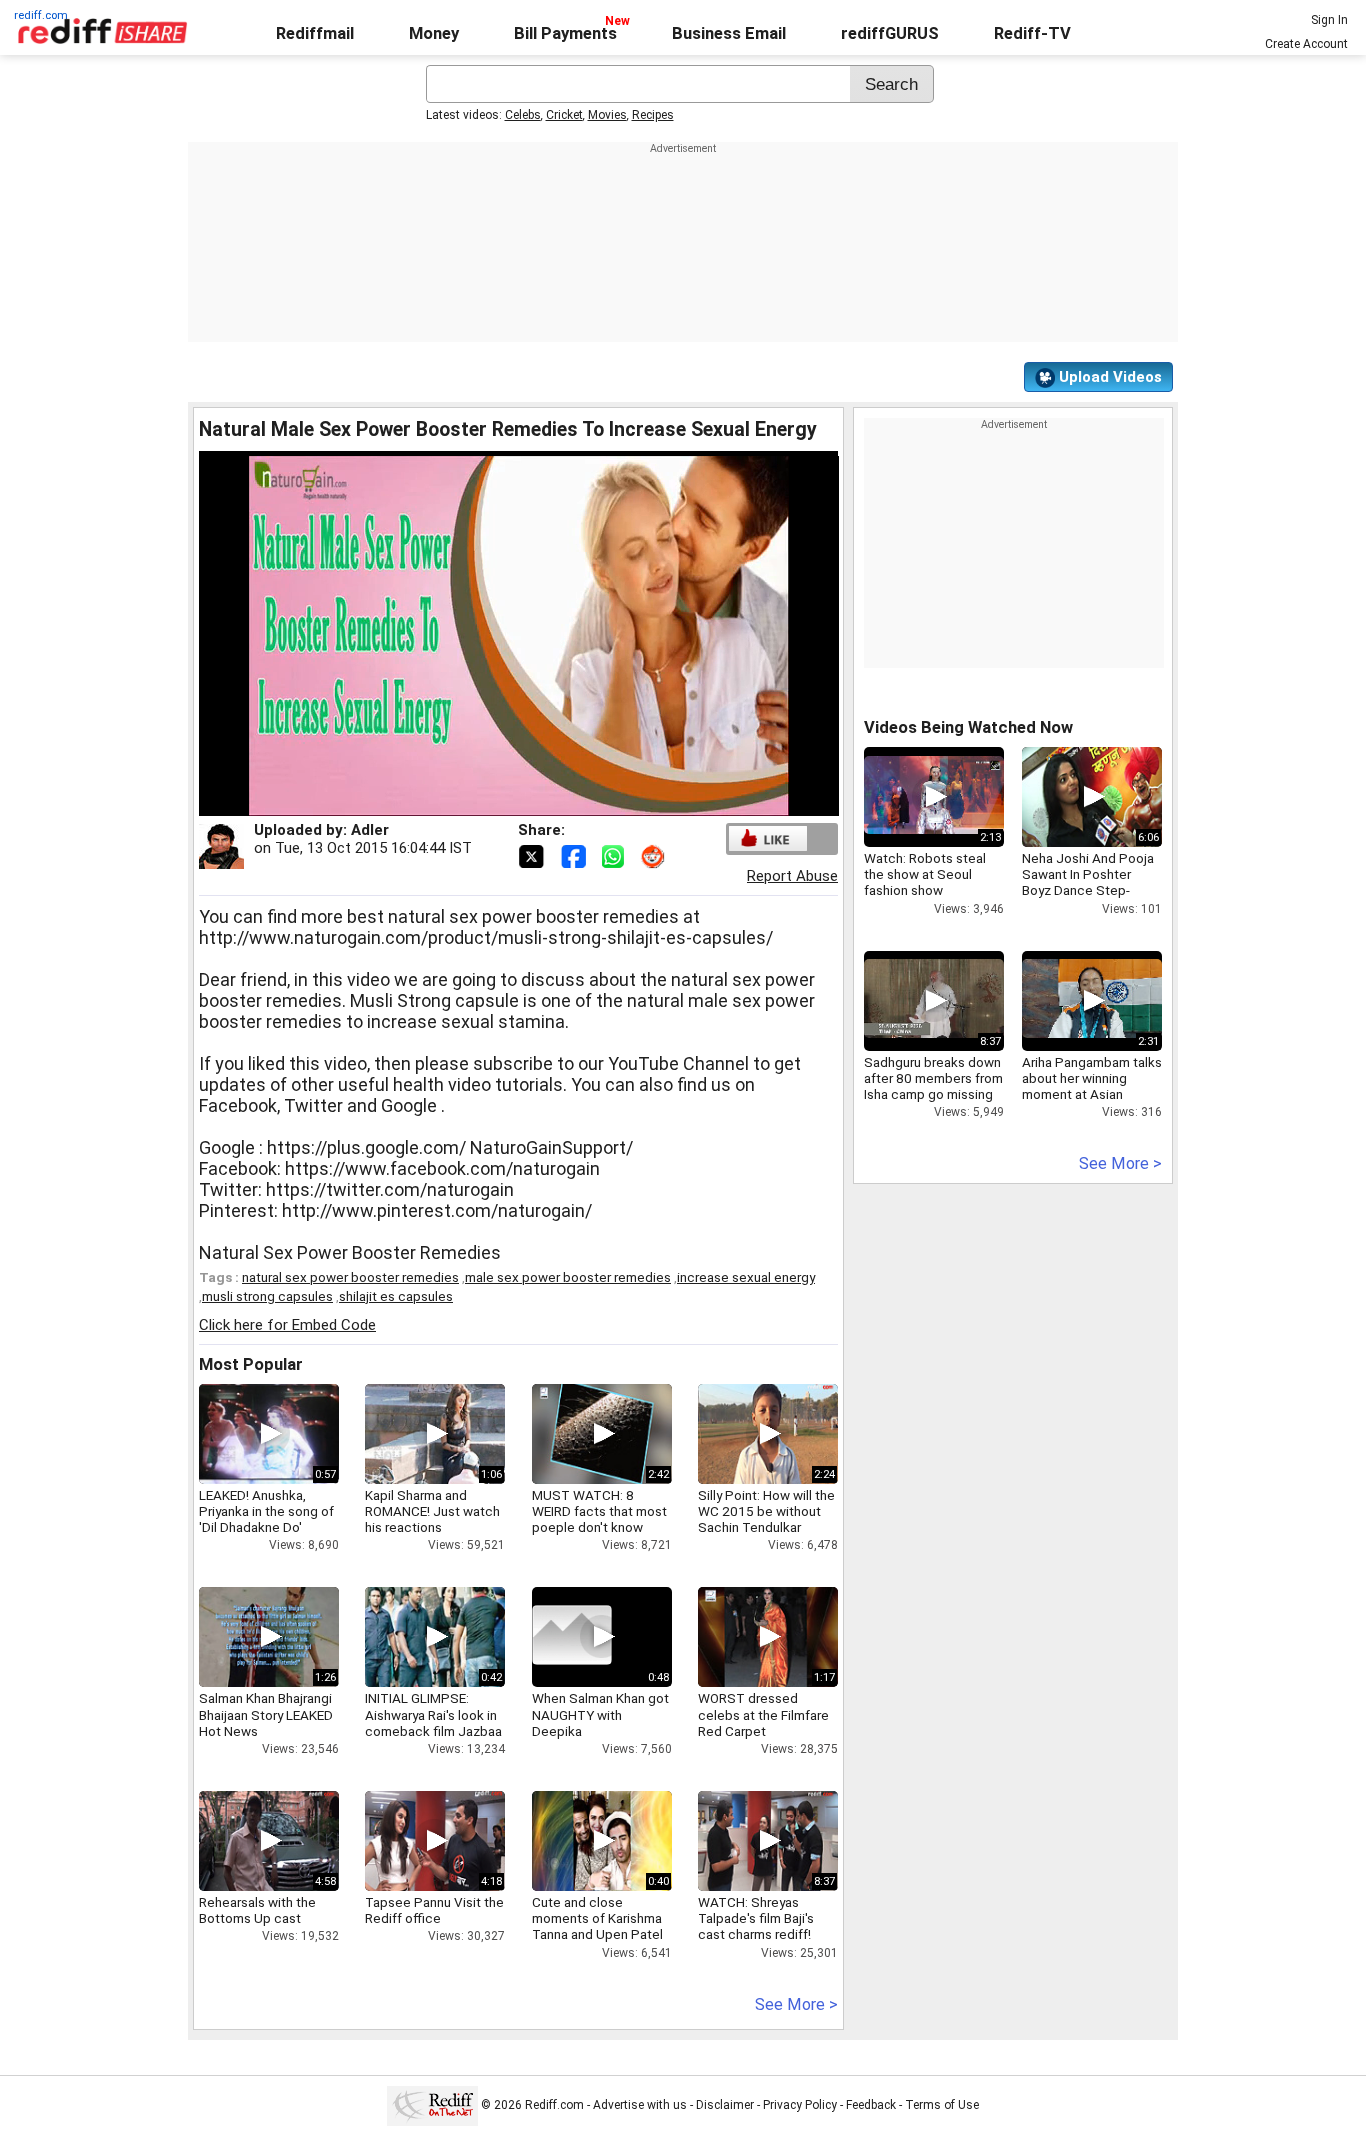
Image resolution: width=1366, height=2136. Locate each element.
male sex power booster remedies (568, 1277)
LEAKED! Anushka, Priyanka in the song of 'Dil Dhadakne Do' (266, 1511)
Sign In (1329, 20)
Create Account (1306, 44)
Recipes (653, 115)
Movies (607, 115)
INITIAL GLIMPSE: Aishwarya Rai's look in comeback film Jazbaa (433, 1714)
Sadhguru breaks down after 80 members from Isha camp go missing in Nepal (933, 1086)
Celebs (523, 115)
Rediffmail (315, 33)
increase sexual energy (746, 1277)
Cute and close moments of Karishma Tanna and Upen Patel (597, 1918)
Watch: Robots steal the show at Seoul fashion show (925, 874)
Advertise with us (640, 2105)
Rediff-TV (1032, 33)
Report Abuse (792, 876)
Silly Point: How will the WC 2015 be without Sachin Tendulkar (766, 1511)
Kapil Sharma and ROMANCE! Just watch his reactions (432, 1511)
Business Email (729, 33)
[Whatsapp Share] (617, 855)
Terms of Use (942, 2105)
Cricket (564, 115)
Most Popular (251, 1364)
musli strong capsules (267, 1296)
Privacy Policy (800, 2105)
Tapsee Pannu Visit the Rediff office (434, 1910)
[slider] (497, 801)
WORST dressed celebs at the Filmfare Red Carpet (763, 1714)
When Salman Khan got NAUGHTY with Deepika (600, 1714)
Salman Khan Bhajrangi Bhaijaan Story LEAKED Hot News (266, 1714)
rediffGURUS (890, 33)
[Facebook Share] (575, 855)
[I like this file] (768, 838)
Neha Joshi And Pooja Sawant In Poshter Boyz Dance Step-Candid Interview (1088, 882)
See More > (796, 2004)
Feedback (871, 2105)
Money (434, 33)
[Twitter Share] (533, 855)
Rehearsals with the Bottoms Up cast (257, 1910)
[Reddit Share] (655, 855)
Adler (370, 830)
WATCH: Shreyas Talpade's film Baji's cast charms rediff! (756, 1918)
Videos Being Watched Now (968, 727)
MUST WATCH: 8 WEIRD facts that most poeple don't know (599, 1511)
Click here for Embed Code (287, 1325)
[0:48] (572, 1637)
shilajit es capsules (396, 1296)
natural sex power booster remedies (350, 1277)
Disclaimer (725, 2105)
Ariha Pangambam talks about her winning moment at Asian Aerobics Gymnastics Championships (1092, 1094)
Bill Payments (565, 33)
